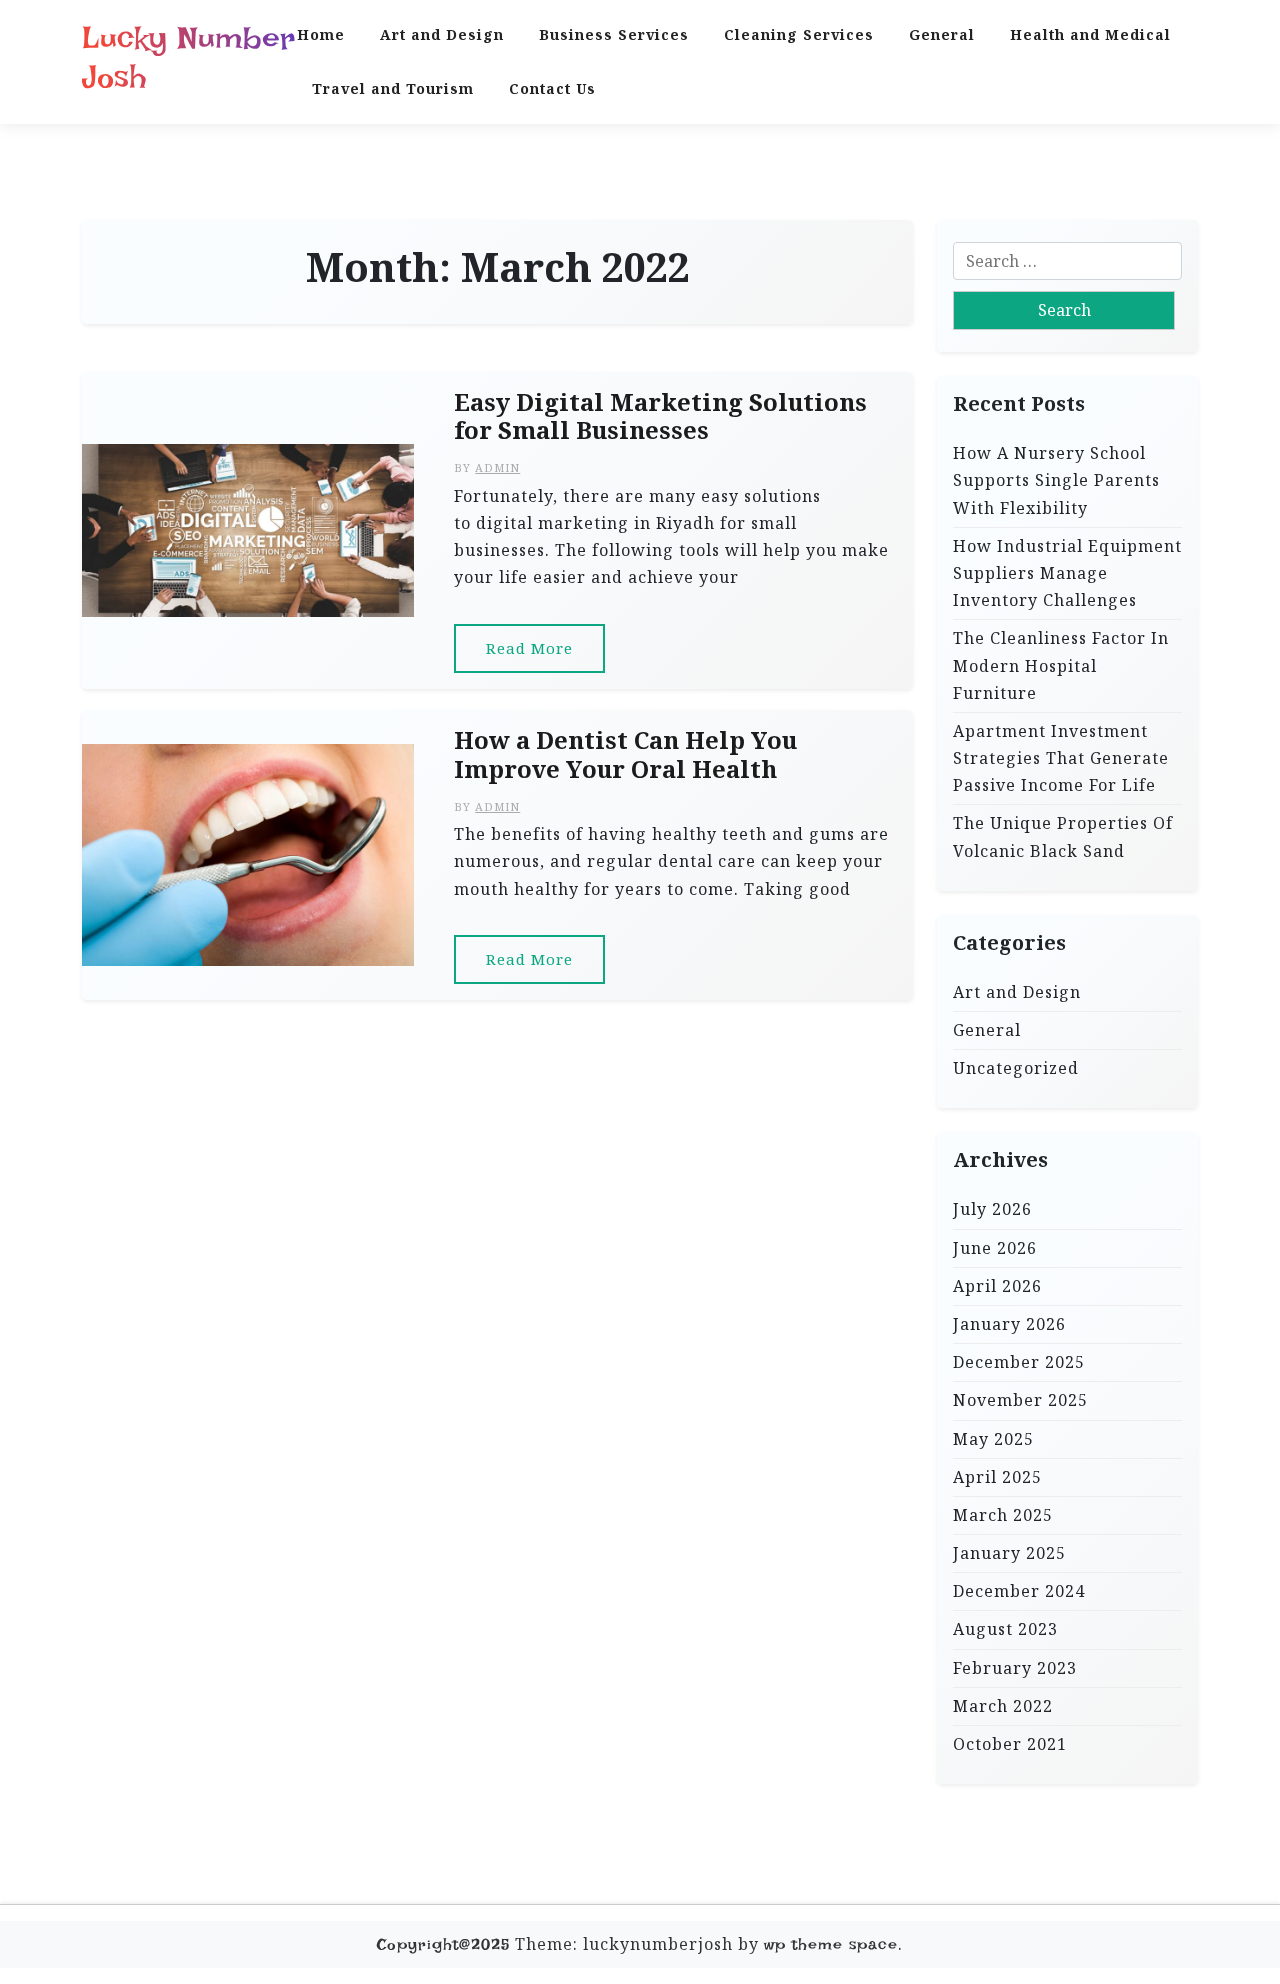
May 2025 (993, 1438)
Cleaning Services (799, 34)
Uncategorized (1016, 1068)
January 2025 (1009, 1553)
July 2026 (992, 1209)
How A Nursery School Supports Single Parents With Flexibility (1056, 480)
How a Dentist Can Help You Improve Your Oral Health (625, 755)
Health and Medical (1090, 34)
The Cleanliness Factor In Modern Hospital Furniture (1061, 665)
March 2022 (1003, 1705)
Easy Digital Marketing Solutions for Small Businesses (660, 417)
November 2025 (1020, 1400)
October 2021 (1010, 1744)
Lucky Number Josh (188, 57)
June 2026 (995, 1247)
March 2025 (1003, 1514)
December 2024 (1019, 1591)
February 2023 (1015, 1667)
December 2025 (1019, 1362)
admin (497, 467)
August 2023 (1005, 1629)
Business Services (614, 34)
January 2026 (1009, 1324)
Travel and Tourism (393, 88)
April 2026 (997, 1285)
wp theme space (831, 1944)
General (942, 34)
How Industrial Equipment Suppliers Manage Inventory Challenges (1067, 572)
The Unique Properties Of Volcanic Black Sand (1063, 836)
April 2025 (997, 1476)
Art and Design (442, 34)
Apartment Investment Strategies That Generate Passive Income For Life (1061, 757)
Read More (529, 648)
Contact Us (552, 88)
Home (321, 34)
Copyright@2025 (443, 1944)
